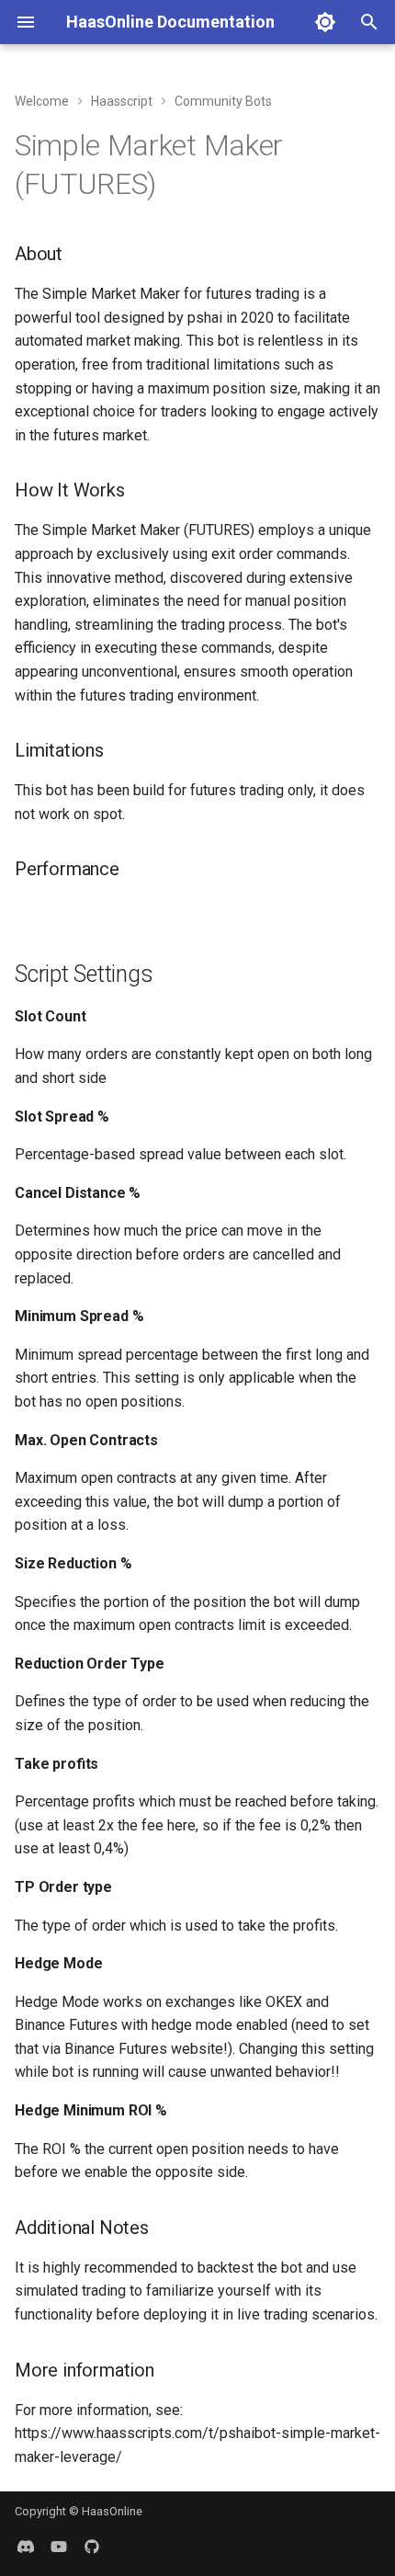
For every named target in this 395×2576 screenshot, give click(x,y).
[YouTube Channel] (59, 2547)
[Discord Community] (26, 2547)
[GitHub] (92, 2547)
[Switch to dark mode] (325, 22)
